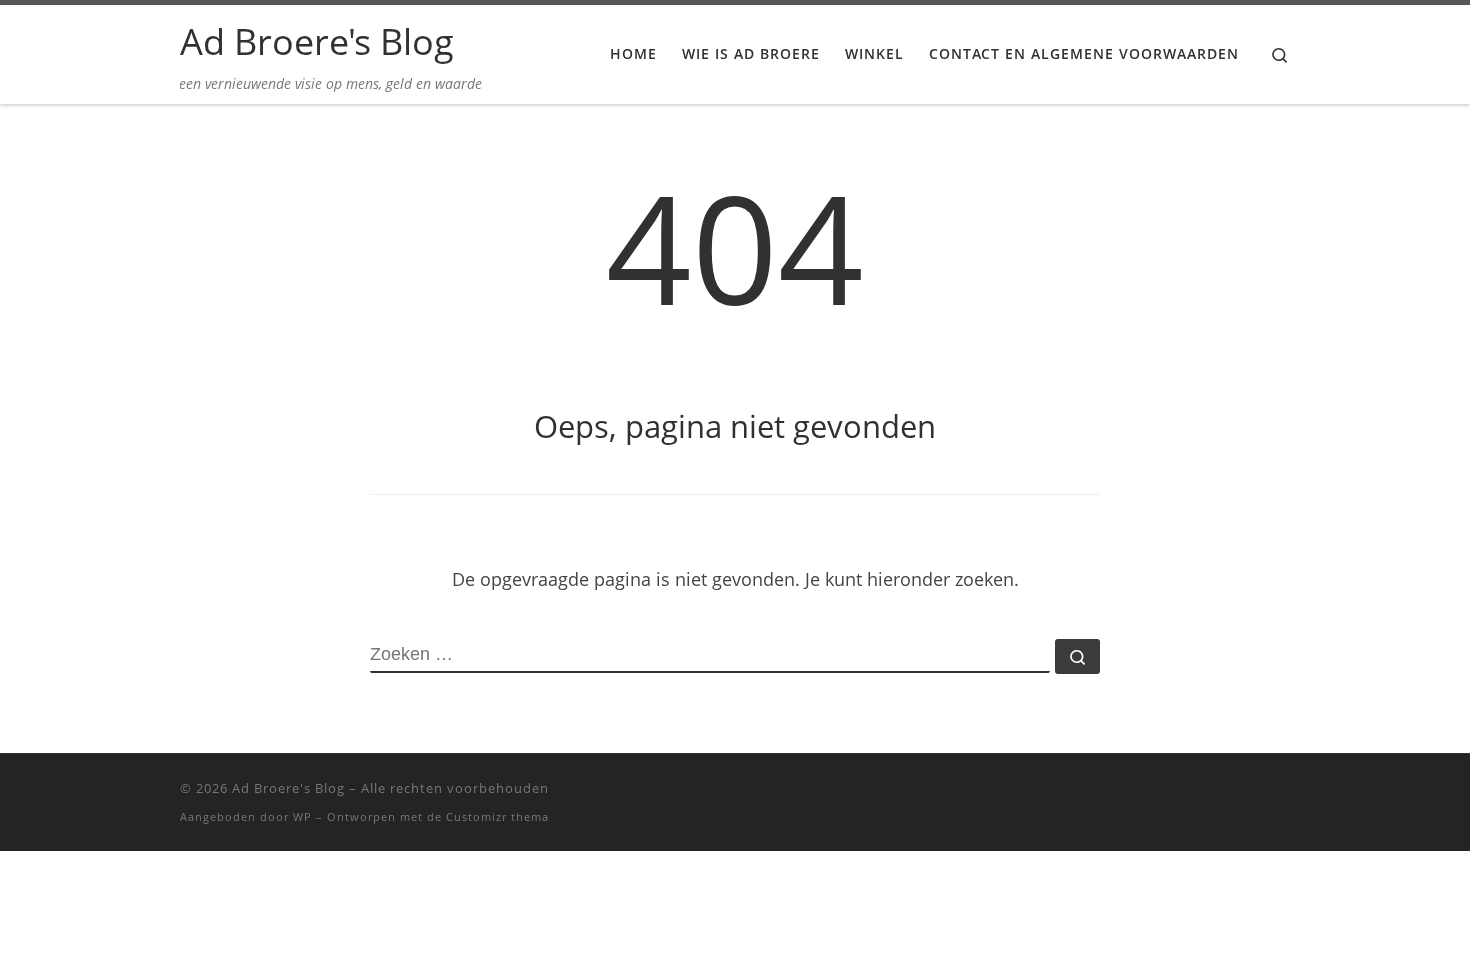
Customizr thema (497, 816)
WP (302, 816)
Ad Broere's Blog (288, 788)
